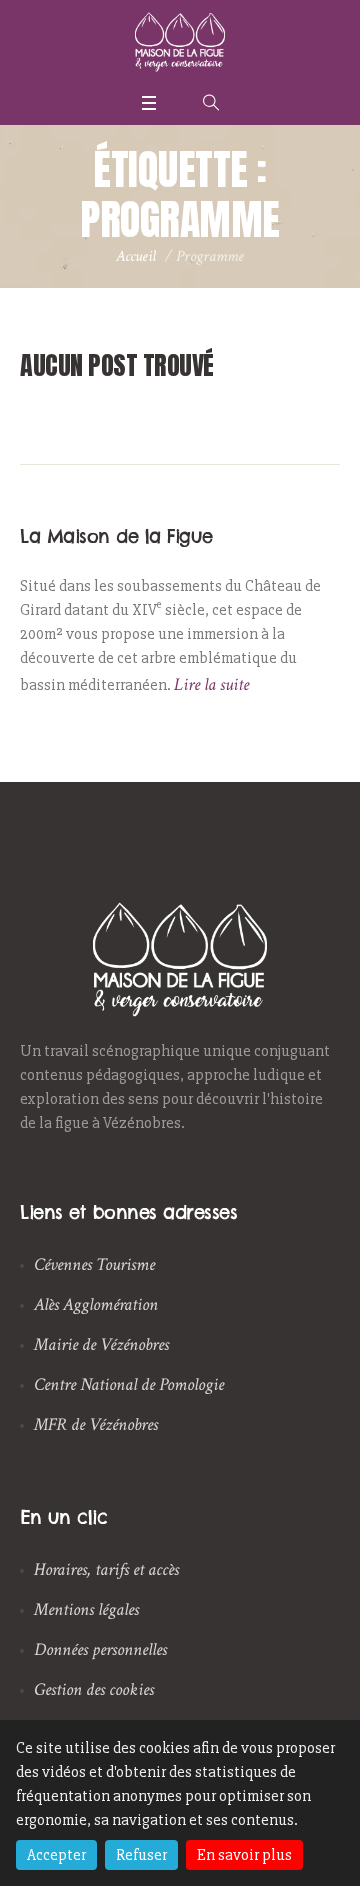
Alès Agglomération (96, 1304)
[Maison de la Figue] (180, 42)
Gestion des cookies (94, 1689)
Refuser (141, 1855)
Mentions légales (86, 1609)
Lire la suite (211, 684)
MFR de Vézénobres (96, 1424)
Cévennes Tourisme (94, 1264)
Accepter (56, 1855)
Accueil (136, 256)
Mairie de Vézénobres (101, 1344)
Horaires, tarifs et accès (106, 1569)
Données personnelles (100, 1649)
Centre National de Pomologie (129, 1384)
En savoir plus (244, 1855)
